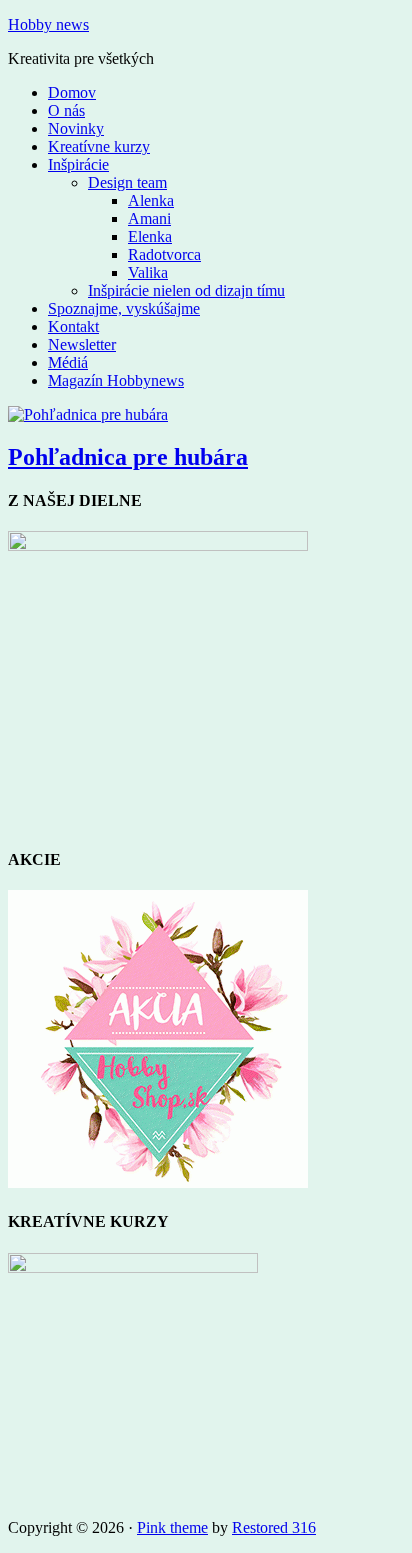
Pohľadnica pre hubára (128, 457)
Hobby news (48, 24)
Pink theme (172, 1527)
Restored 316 (274, 1527)
